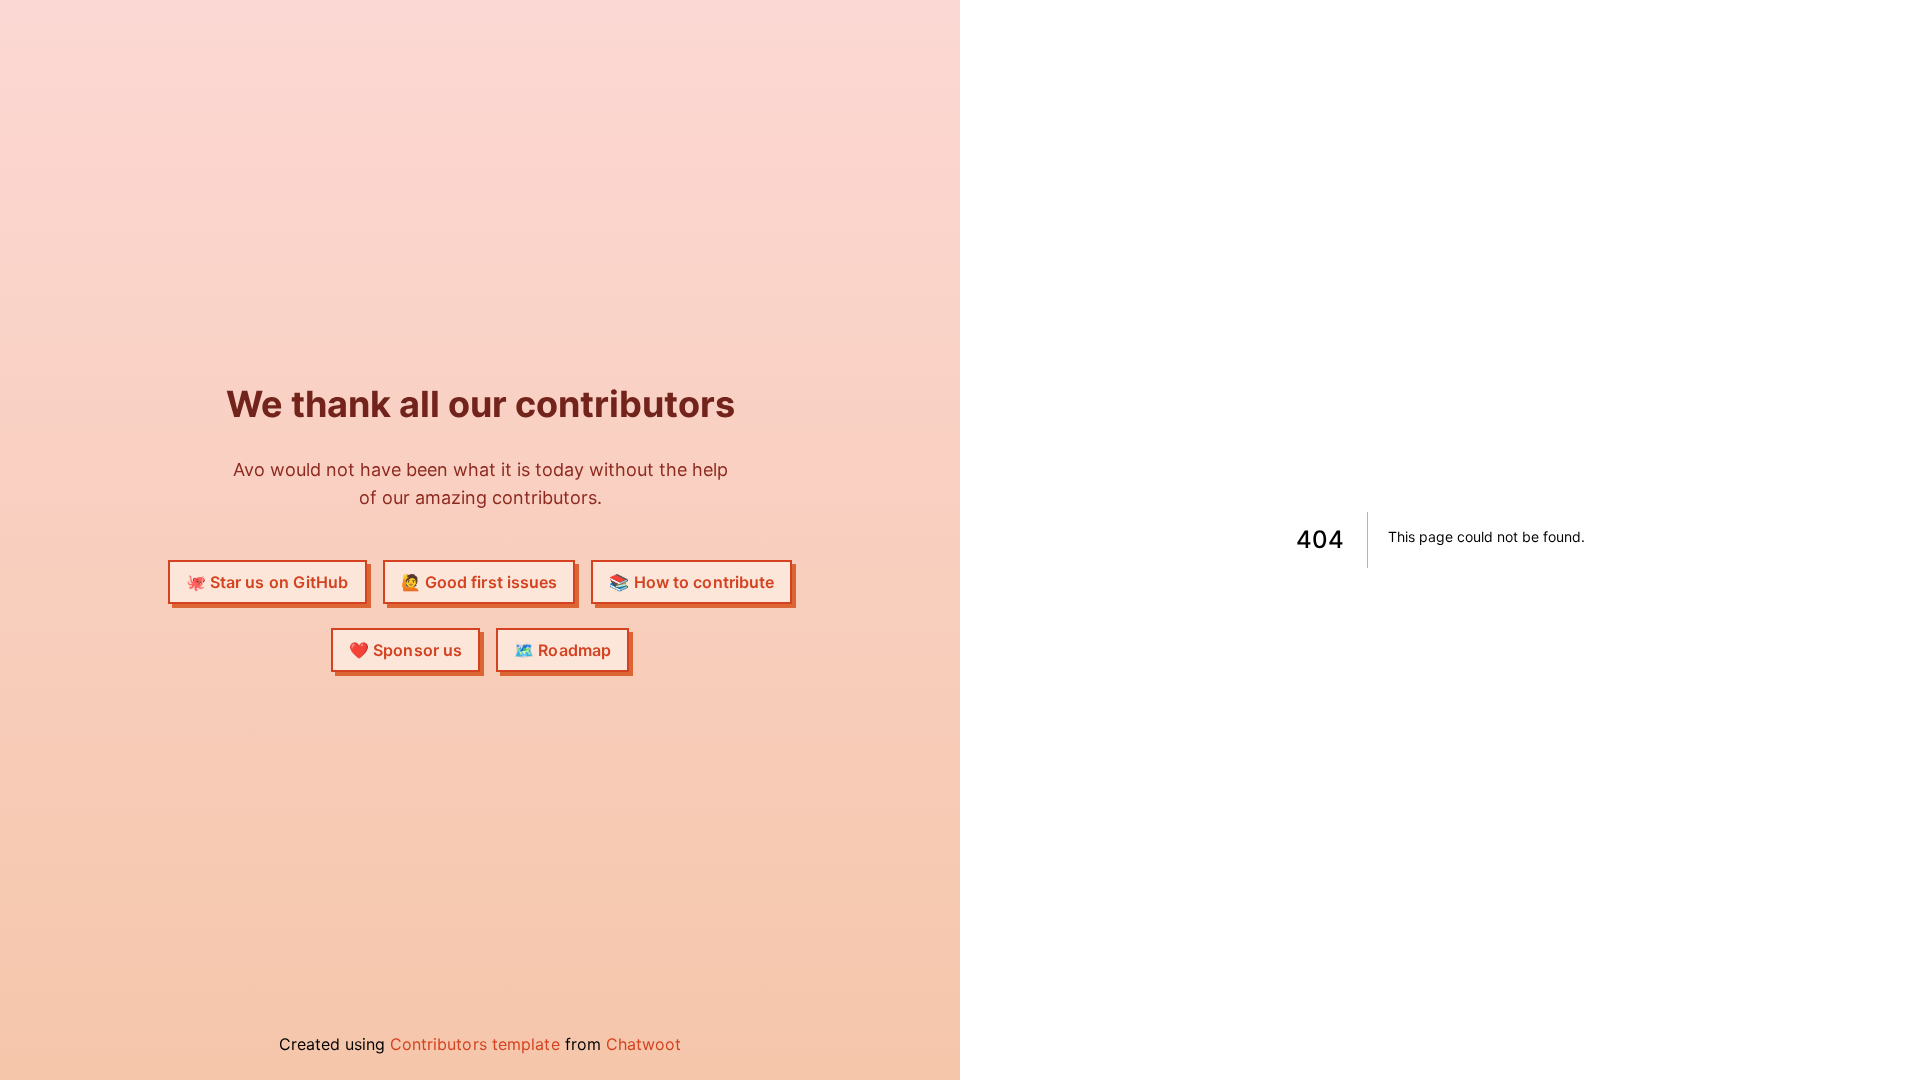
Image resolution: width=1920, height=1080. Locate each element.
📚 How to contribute (691, 582)
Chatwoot (644, 1044)
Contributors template (475, 1044)
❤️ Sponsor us (405, 650)
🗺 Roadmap (562, 650)
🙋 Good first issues (479, 582)
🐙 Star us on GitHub (267, 582)
